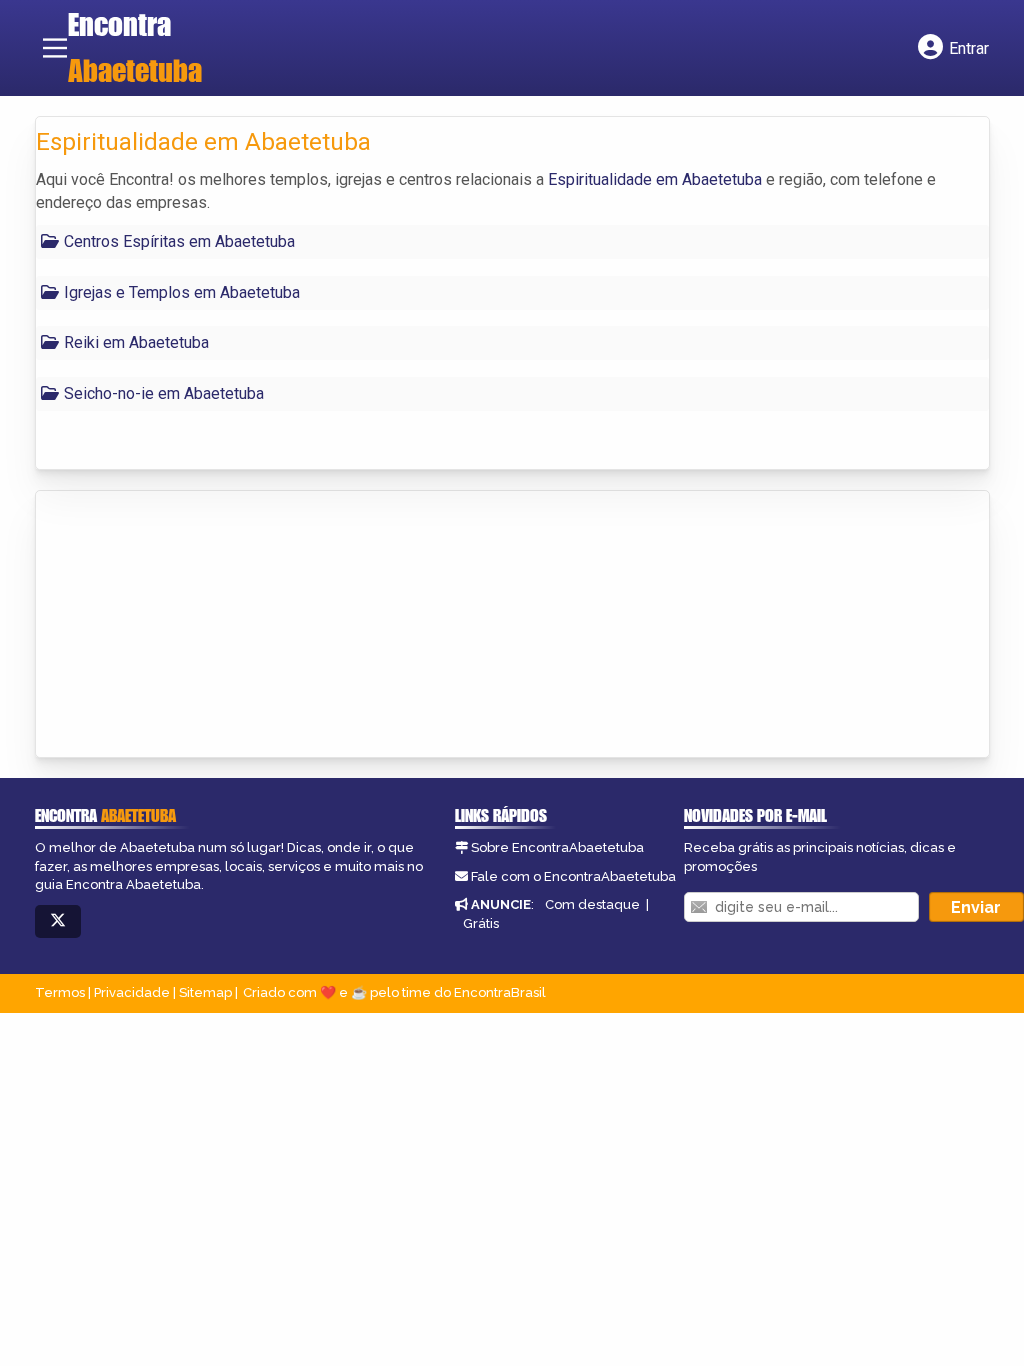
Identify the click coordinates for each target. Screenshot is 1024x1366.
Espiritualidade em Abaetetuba (655, 179)
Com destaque (592, 904)
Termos (60, 992)
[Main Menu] (55, 48)
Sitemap (205, 992)
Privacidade (132, 992)
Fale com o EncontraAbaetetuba (573, 876)
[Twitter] (58, 921)
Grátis (481, 923)
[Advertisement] (186, 626)
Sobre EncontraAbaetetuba (557, 847)
